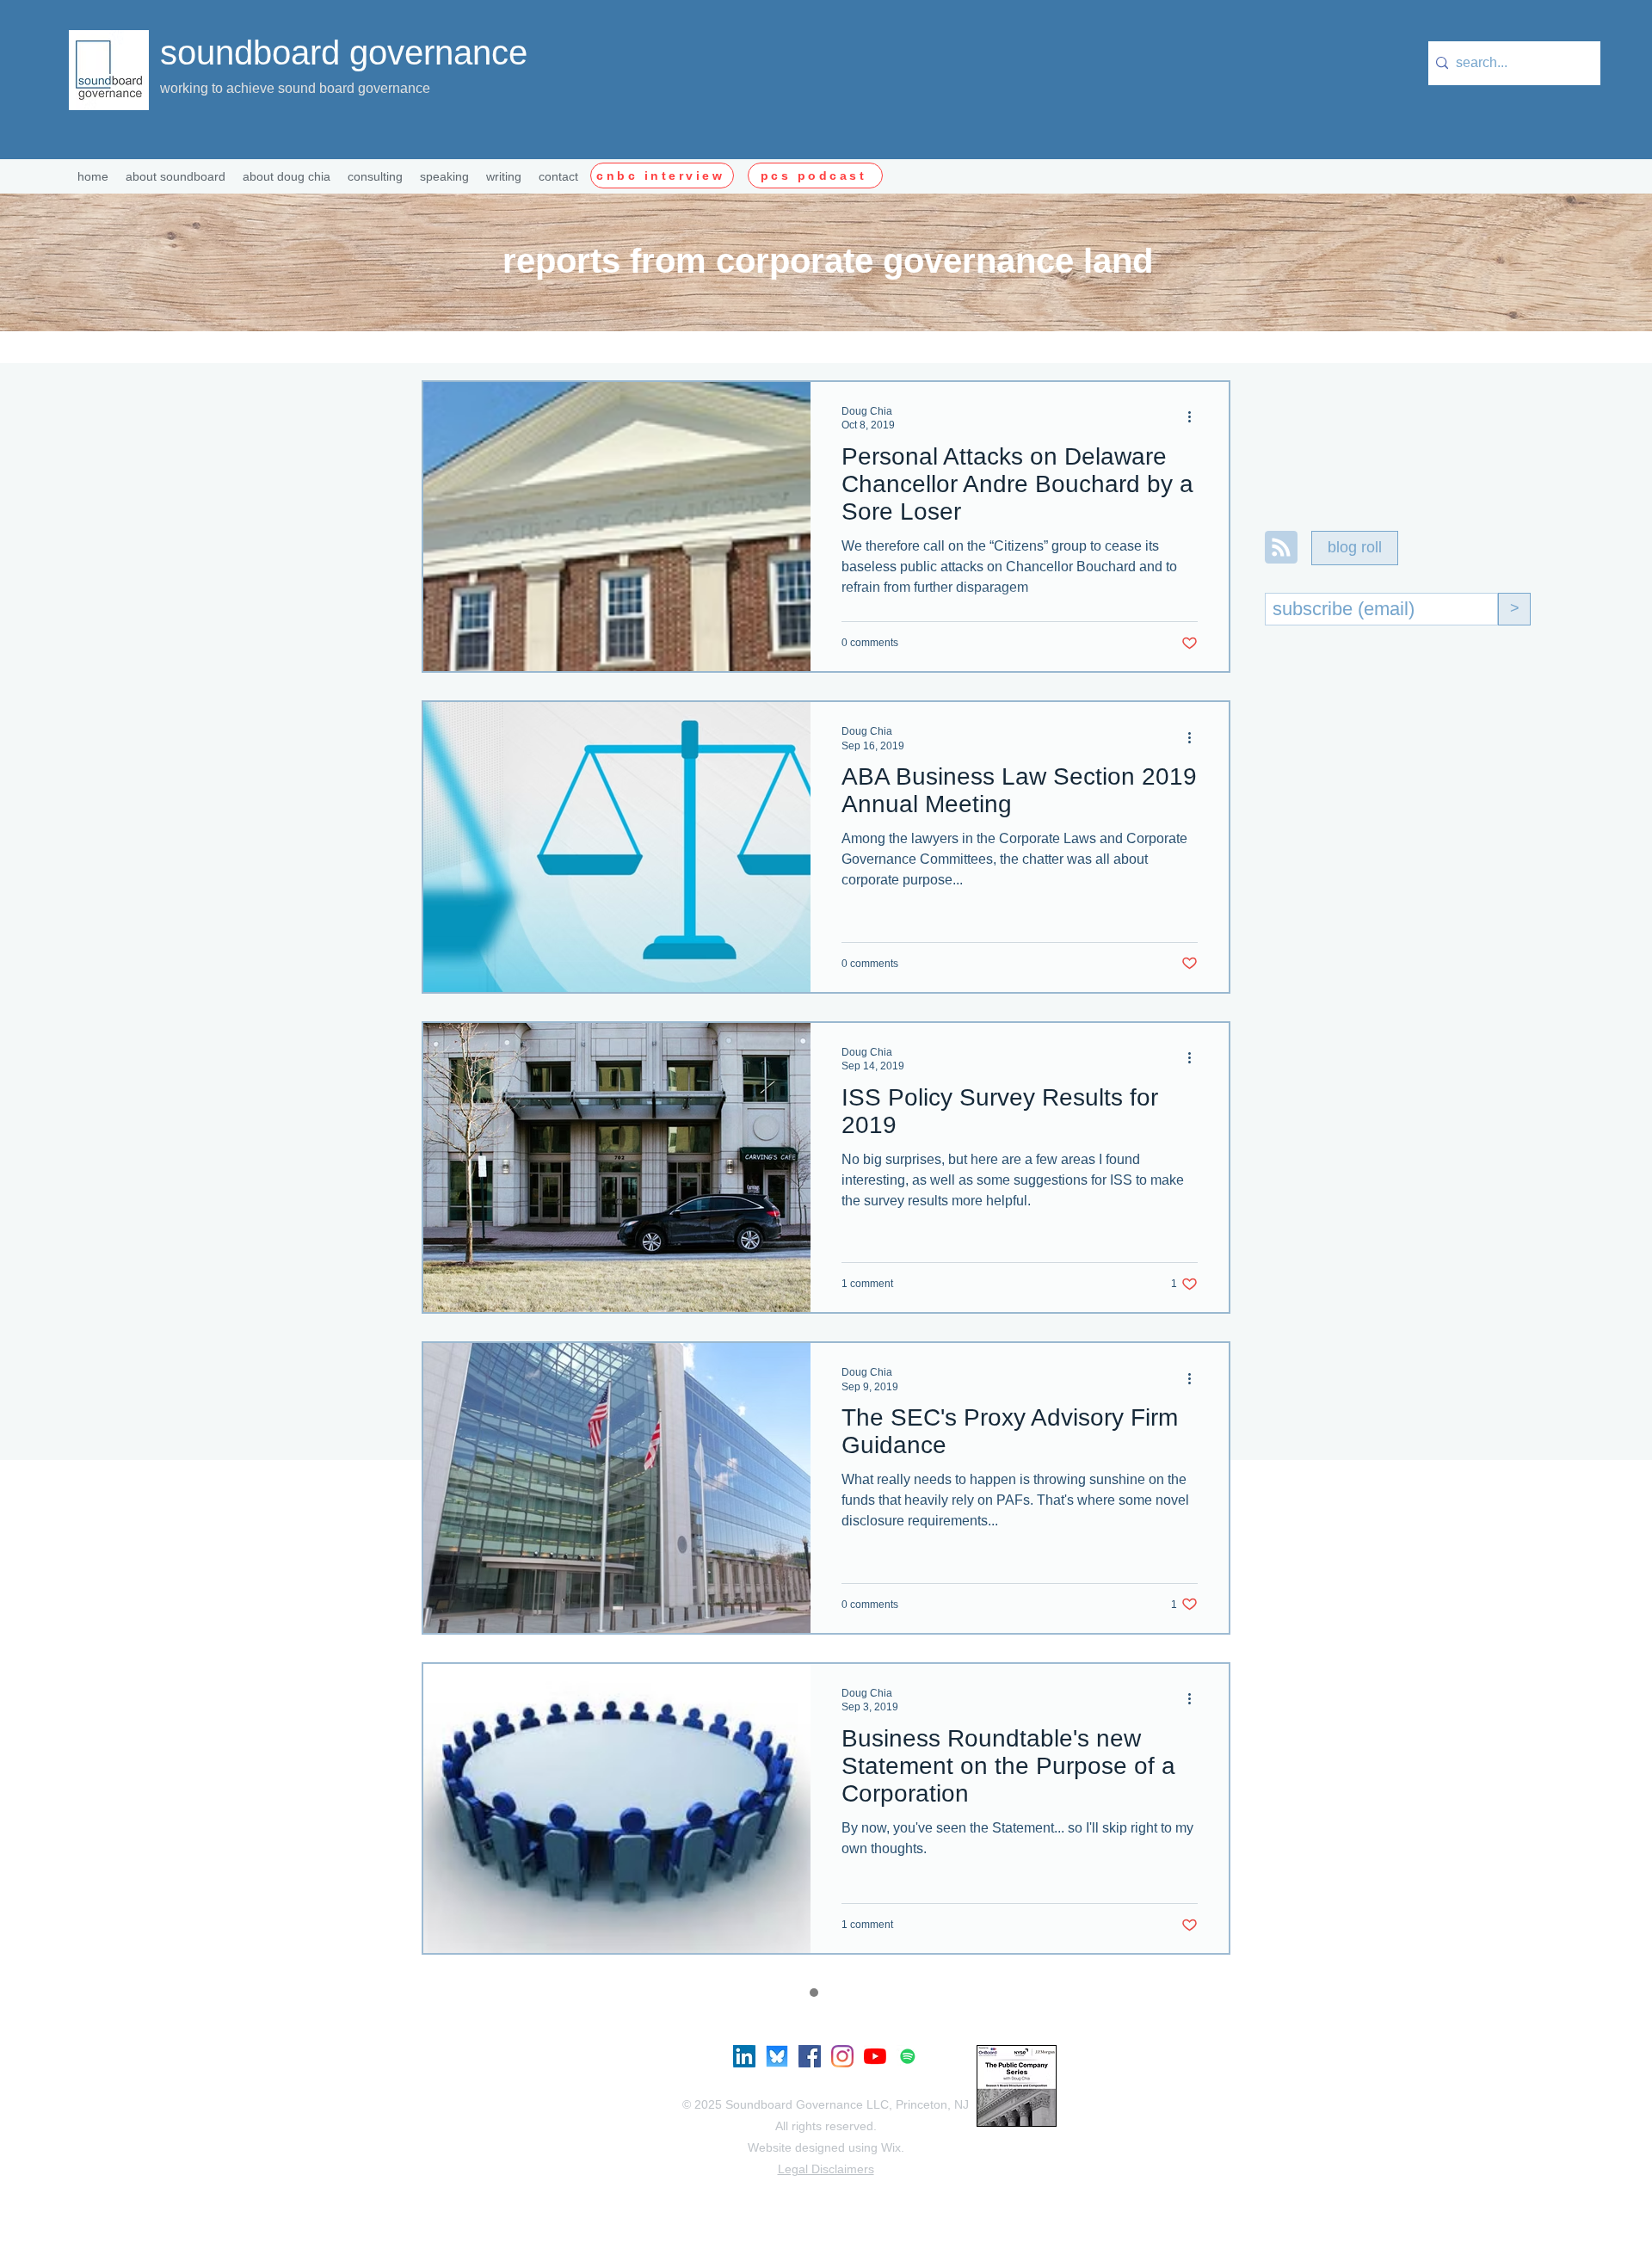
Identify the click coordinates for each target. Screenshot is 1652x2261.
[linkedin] (744, 2056)
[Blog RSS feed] (1281, 548)
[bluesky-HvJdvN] (777, 2056)
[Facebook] (810, 2056)
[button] (375, 176)
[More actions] (1195, 417)
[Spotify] (908, 2056)
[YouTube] (875, 2056)
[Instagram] (842, 2056)
